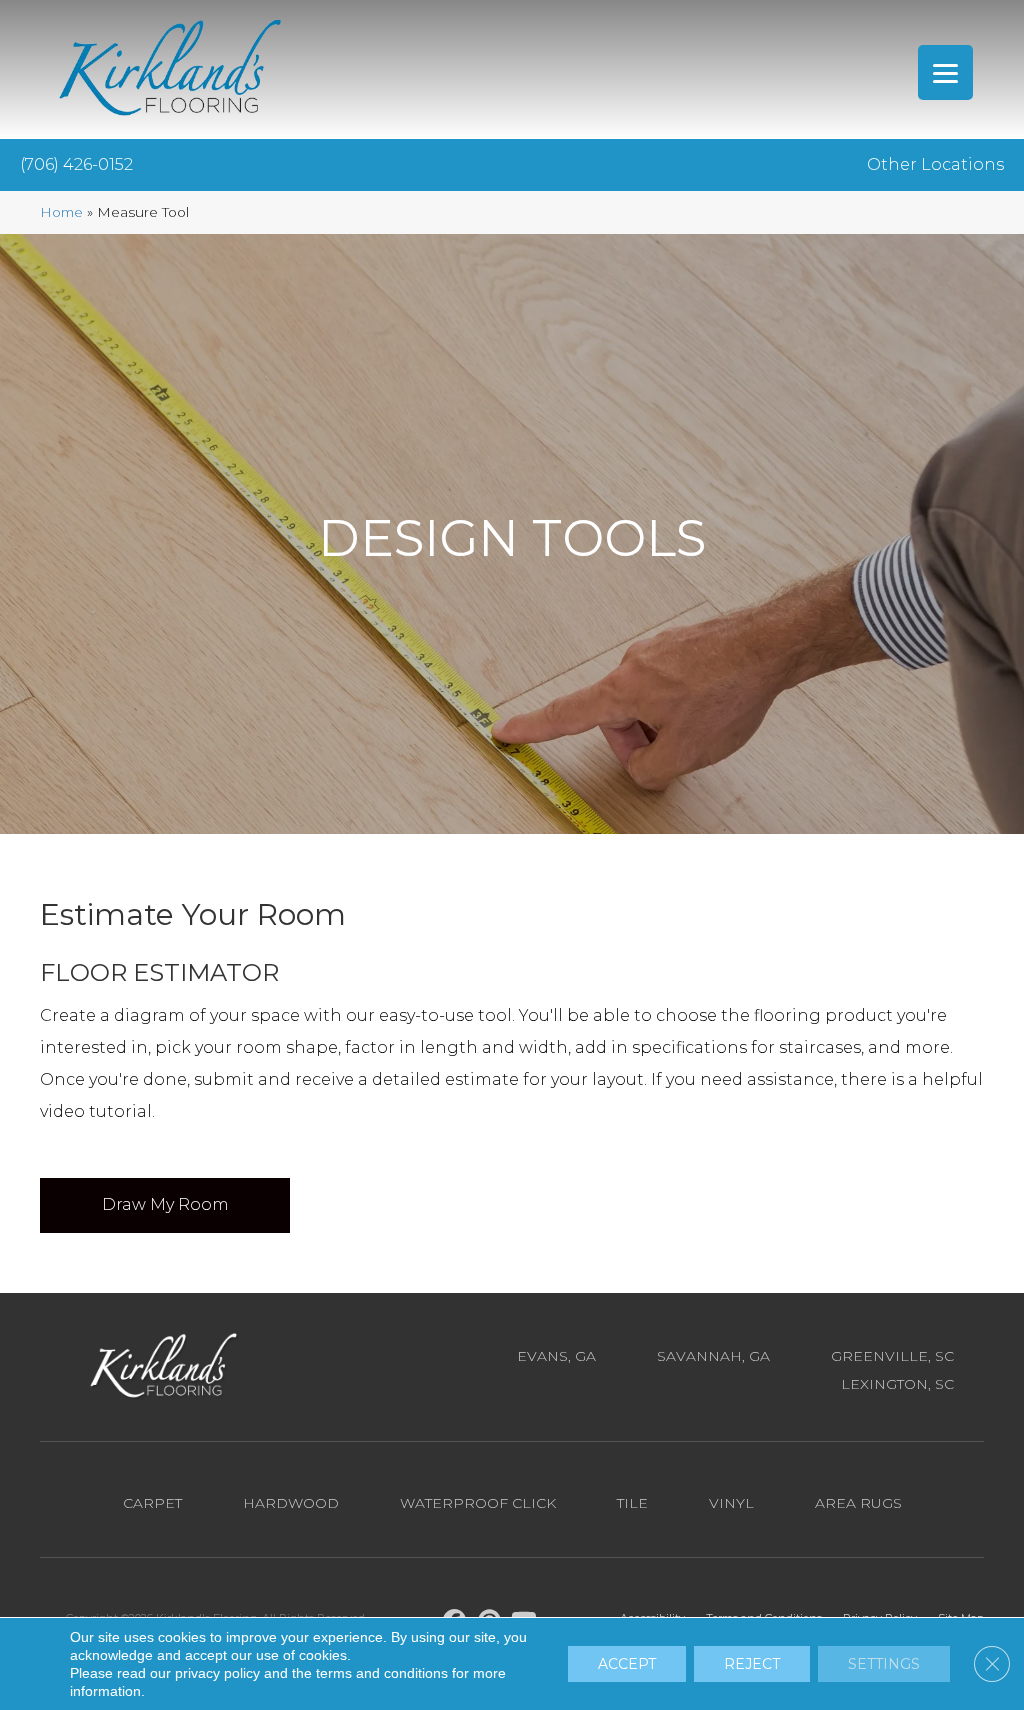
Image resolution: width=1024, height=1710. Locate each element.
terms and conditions (382, 1673)
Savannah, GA (713, 1356)
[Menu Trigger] (945, 72)
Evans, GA (556, 1356)
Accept (627, 1664)
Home (61, 212)
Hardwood (291, 1503)
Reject (752, 1664)
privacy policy (217, 1673)
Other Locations (935, 164)
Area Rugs (858, 1503)
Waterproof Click (478, 1503)
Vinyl (731, 1503)
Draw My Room (165, 1204)
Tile (632, 1503)
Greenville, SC (892, 1356)
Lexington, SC (897, 1384)
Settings (884, 1664)
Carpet (152, 1503)
